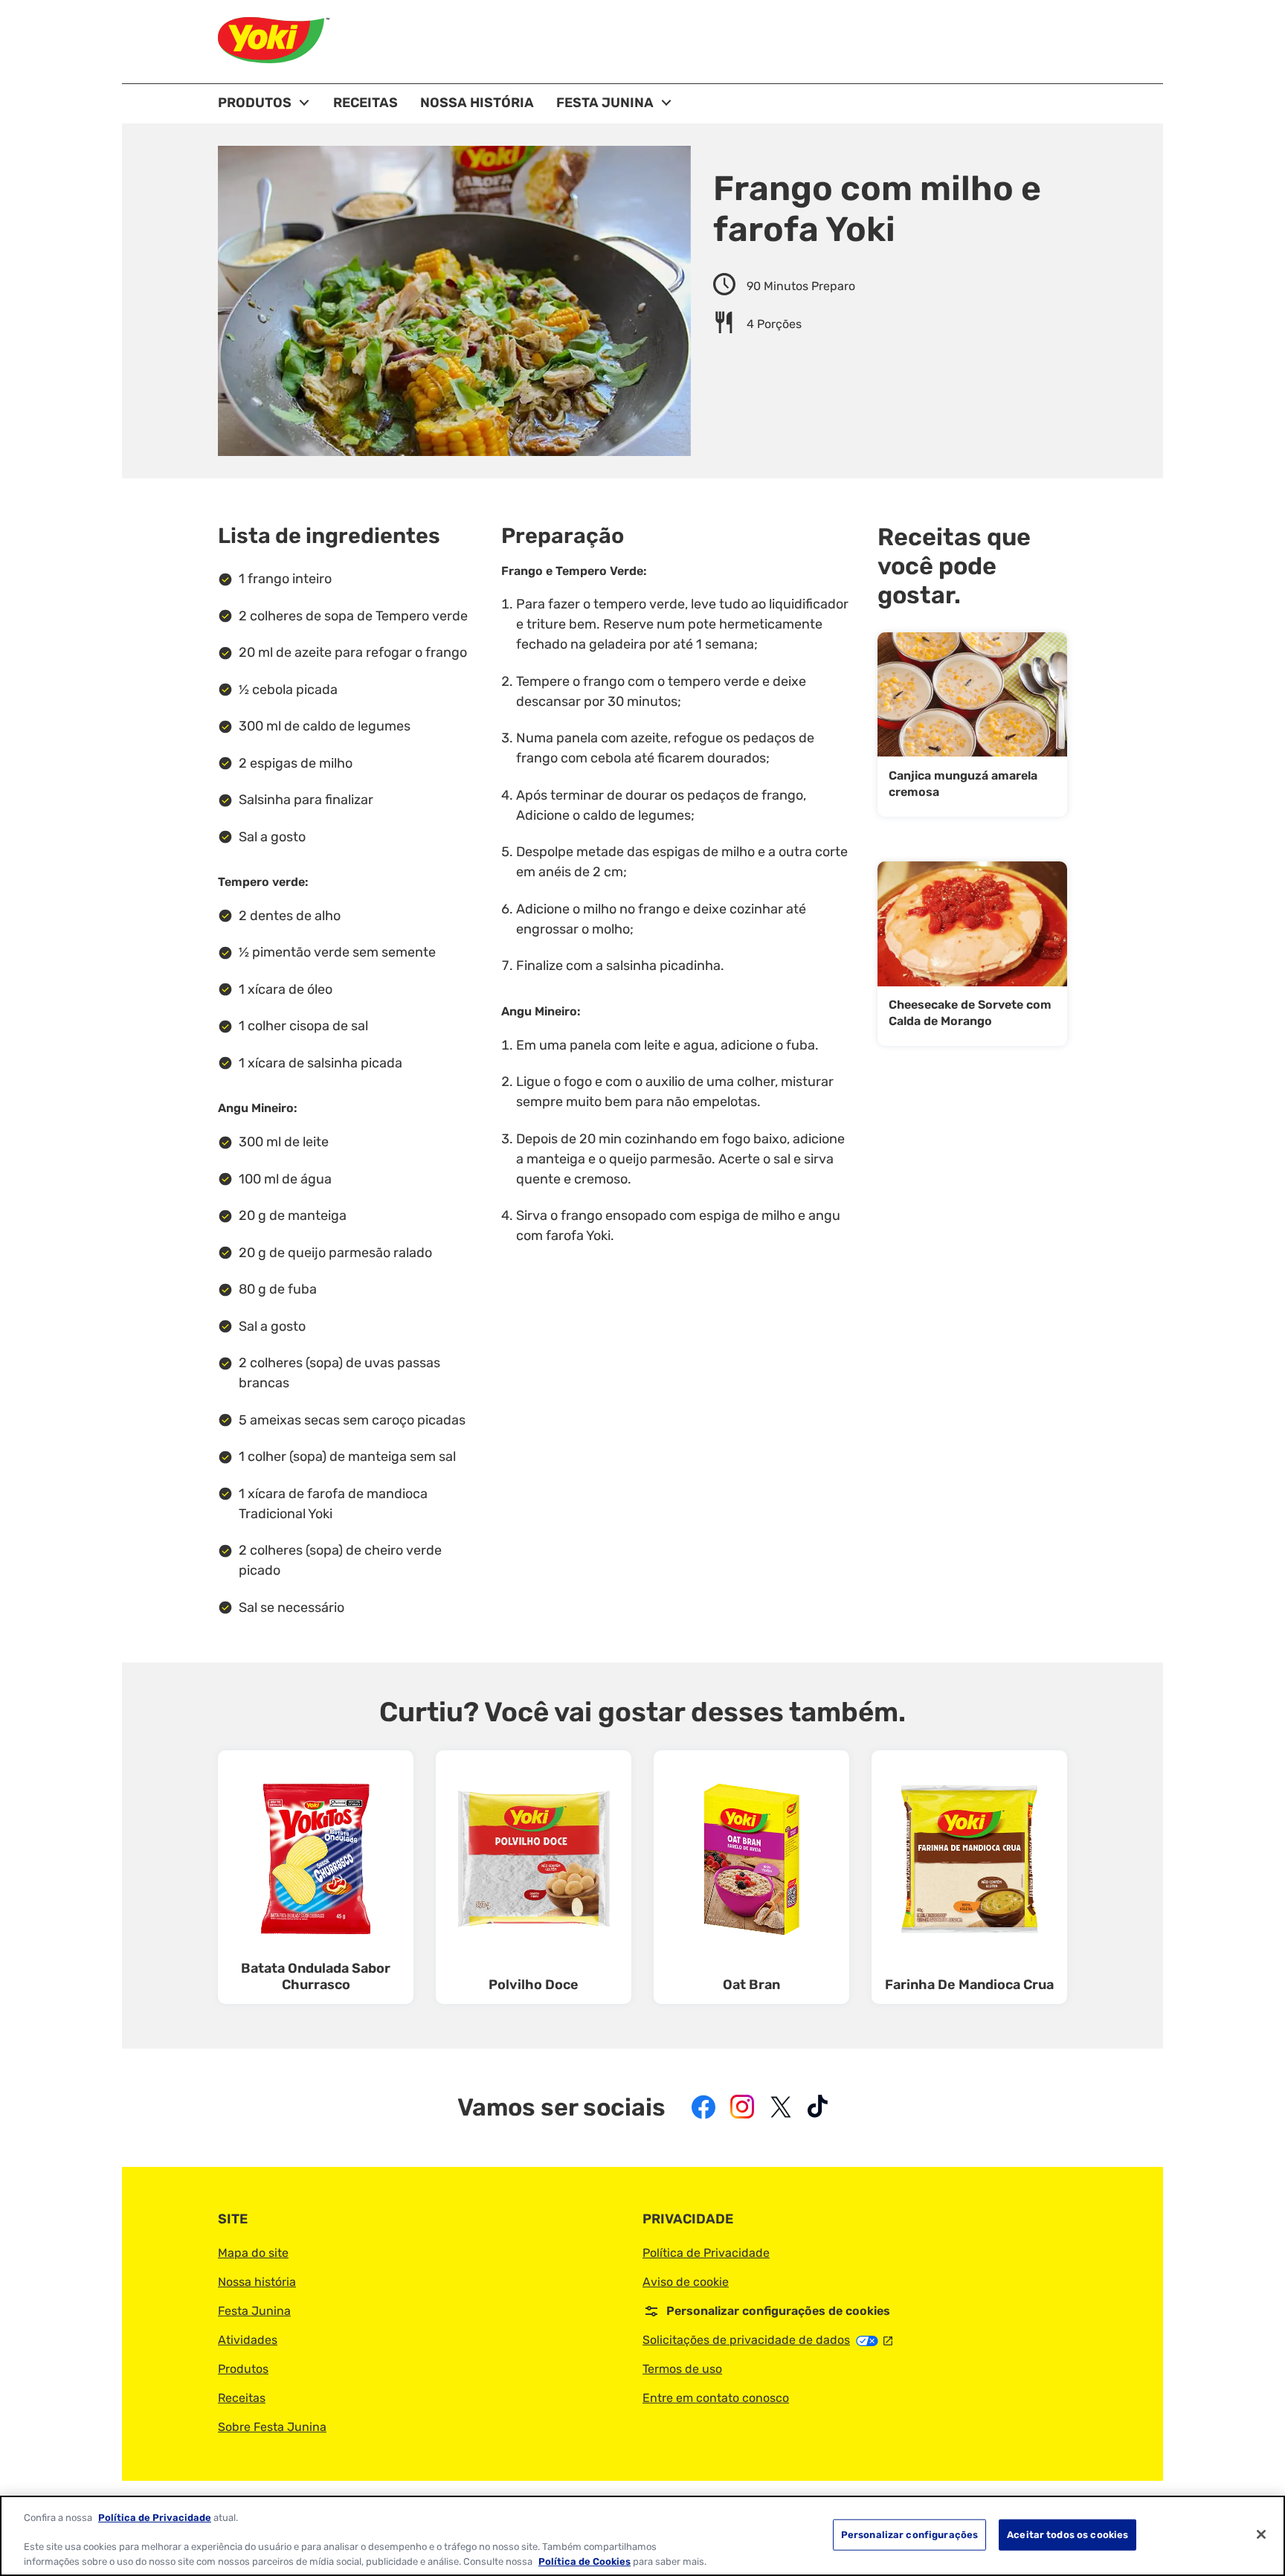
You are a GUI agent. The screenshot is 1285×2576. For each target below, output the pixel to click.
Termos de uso (682, 2369)
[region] (642, 2536)
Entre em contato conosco (716, 2398)
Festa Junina (254, 2311)
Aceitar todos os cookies (1067, 2535)
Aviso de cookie (686, 2282)
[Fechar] (1261, 2534)
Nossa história (257, 2282)
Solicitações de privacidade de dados (767, 2340)
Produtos (243, 2369)
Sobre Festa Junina (272, 2427)
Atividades (248, 2340)
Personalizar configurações (909, 2535)
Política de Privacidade (706, 2253)
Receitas (242, 2398)
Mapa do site (253, 2253)
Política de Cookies (584, 2561)
